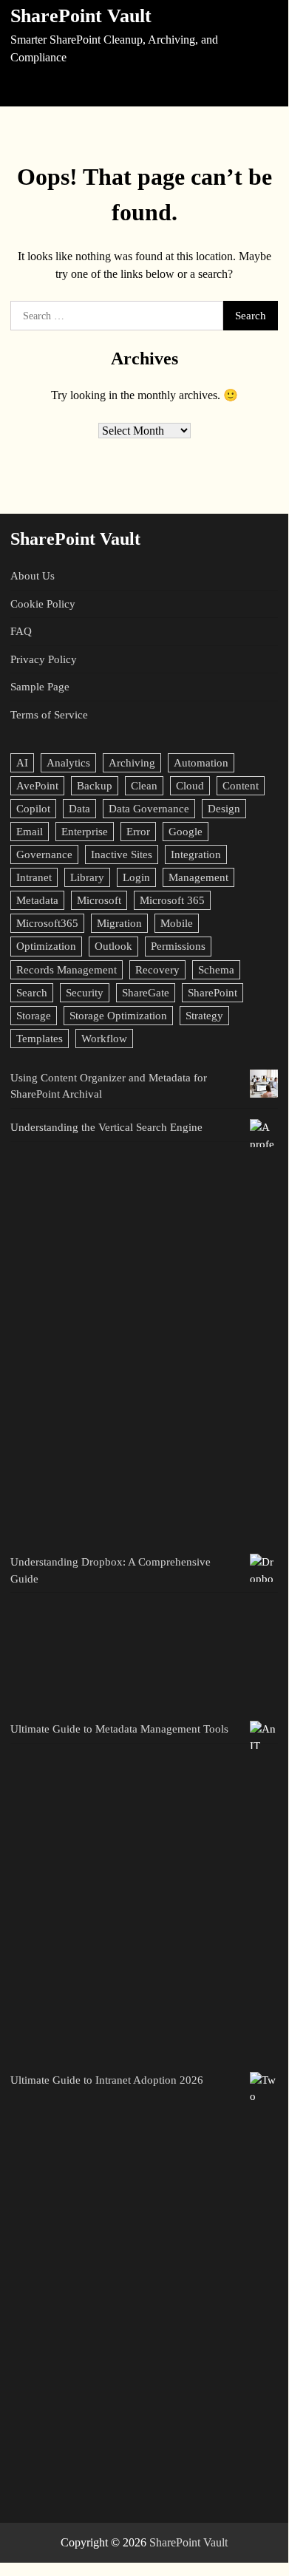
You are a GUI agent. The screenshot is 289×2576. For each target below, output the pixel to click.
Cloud (190, 786)
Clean (144, 786)
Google (186, 832)
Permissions (178, 946)
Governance (44, 854)
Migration (119, 923)
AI (22, 763)
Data (79, 809)
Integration (196, 854)
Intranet (34, 877)
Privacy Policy (44, 659)
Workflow (104, 1039)
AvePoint (37, 786)
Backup (95, 786)
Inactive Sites (122, 854)
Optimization (46, 946)
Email (30, 832)
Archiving (132, 763)
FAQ (21, 631)
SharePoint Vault (81, 16)
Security (85, 993)
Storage (34, 1016)
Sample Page (40, 687)
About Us (33, 576)
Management (198, 877)
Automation (201, 763)
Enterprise (85, 832)
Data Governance (149, 809)
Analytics (68, 763)
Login (136, 877)
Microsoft (99, 900)
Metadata (37, 900)
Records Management (67, 970)
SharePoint (212, 993)
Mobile (177, 923)
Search (32, 993)
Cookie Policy (43, 604)
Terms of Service (49, 715)
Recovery (157, 970)
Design (224, 809)
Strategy (204, 1016)
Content (241, 786)
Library (87, 877)
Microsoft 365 (172, 900)
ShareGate (146, 993)
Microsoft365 (47, 923)
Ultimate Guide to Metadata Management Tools (119, 1729)
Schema (216, 970)
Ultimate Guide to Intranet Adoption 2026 (107, 2080)
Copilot (33, 809)
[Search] (265, 87)
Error (138, 832)
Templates (40, 1039)
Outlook (113, 946)
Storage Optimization (118, 1016)
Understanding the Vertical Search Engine (106, 1127)
